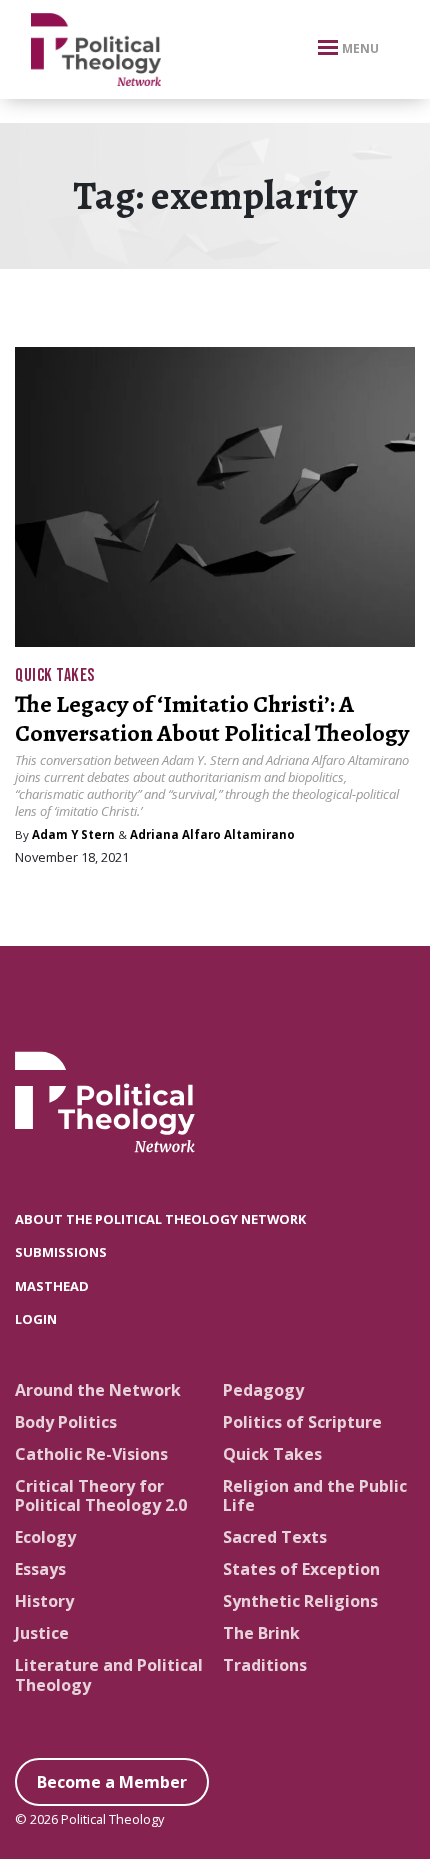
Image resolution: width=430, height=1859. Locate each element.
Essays (40, 1569)
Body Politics (66, 1422)
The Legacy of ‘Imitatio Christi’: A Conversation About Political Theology (212, 718)
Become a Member (112, 1782)
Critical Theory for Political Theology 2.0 (101, 1495)
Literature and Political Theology (109, 1674)
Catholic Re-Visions (91, 1454)
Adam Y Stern (73, 834)
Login (36, 1319)
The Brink (261, 1633)
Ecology (45, 1537)
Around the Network (98, 1390)
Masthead (52, 1286)
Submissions (61, 1252)
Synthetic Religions (300, 1601)
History (44, 1601)
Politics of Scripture (302, 1422)
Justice (42, 1633)
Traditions (265, 1665)
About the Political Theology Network (160, 1219)
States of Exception (301, 1569)
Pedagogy (263, 1390)
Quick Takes (55, 675)
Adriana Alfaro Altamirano (212, 834)
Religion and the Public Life (315, 1495)
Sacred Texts (275, 1537)
